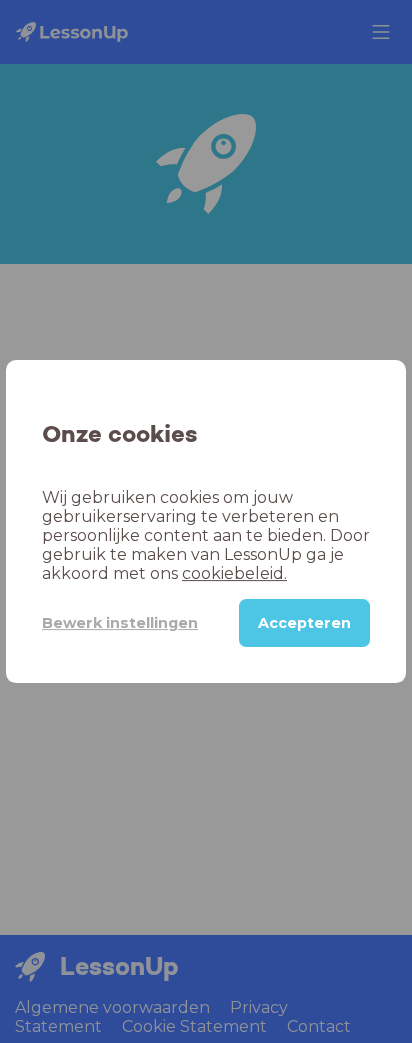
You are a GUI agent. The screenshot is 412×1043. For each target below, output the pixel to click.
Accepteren (304, 623)
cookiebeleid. (234, 573)
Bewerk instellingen (120, 623)
